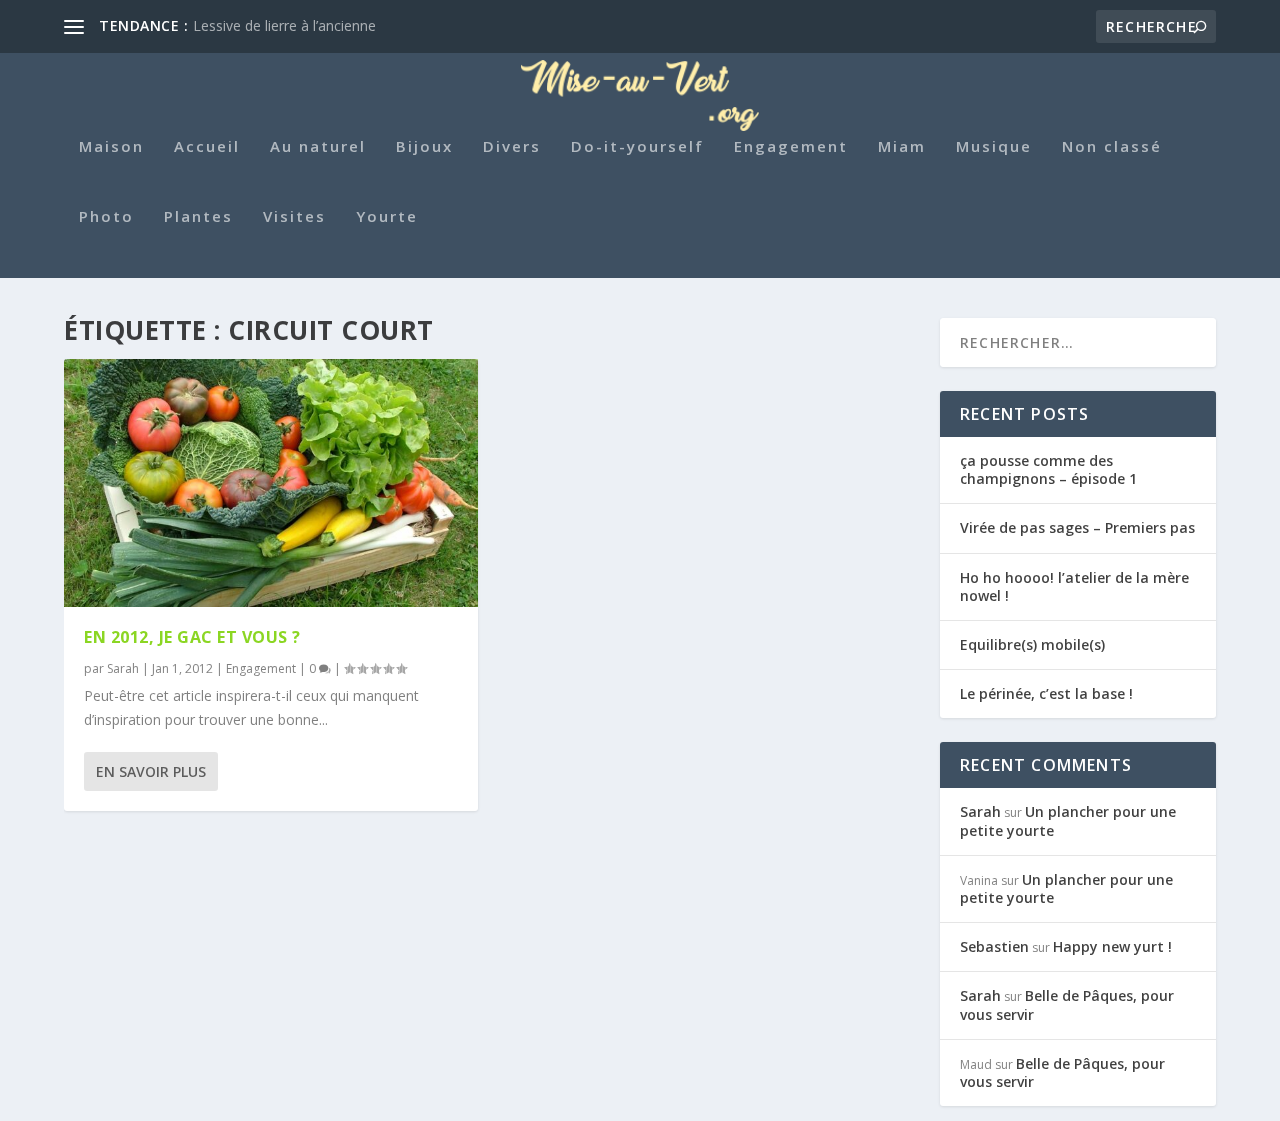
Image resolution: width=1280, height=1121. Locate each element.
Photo (106, 217)
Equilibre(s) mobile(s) (1032, 644)
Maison (111, 147)
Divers (512, 147)
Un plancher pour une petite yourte (1068, 820)
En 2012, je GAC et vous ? (192, 637)
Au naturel (318, 147)
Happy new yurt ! (1112, 946)
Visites (294, 217)
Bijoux (424, 147)
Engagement (791, 147)
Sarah (123, 668)
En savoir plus (151, 771)
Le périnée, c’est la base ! (1046, 693)
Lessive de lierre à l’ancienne (284, 25)
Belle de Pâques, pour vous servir (1067, 1004)
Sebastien (994, 946)
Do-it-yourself (637, 147)
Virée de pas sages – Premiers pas (1077, 527)
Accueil (207, 147)
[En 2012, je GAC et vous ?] (271, 483)
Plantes (198, 217)
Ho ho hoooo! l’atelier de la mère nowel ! (1074, 586)
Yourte (387, 217)
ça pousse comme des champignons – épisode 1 (1048, 469)
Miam (902, 147)
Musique (994, 147)
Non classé (1112, 147)
